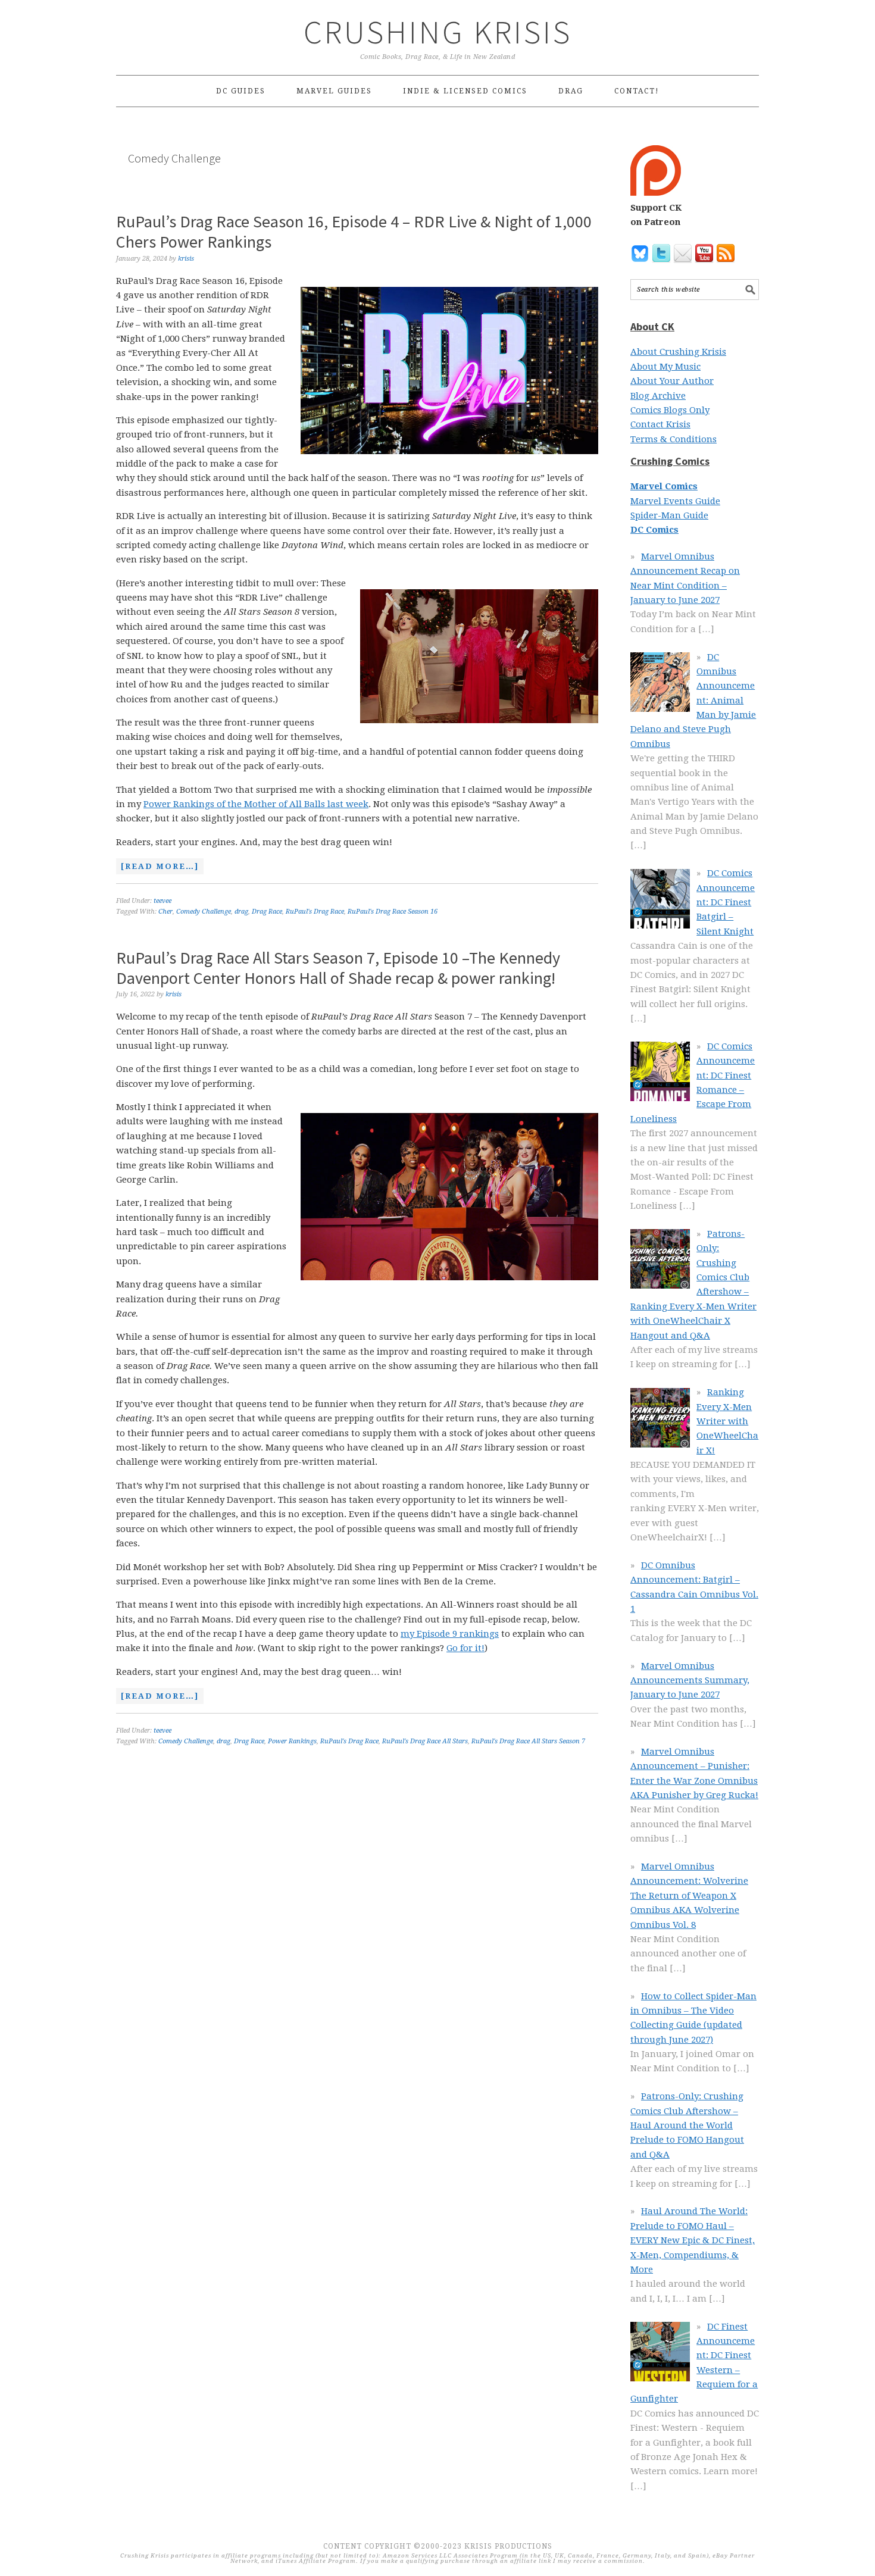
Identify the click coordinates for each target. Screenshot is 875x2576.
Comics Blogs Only (670, 410)
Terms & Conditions (674, 439)
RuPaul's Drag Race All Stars (425, 1741)
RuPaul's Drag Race (315, 912)
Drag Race (267, 912)
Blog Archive (658, 396)
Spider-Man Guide (669, 515)
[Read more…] (157, 868)
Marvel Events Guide (675, 501)
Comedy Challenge (204, 912)
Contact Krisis (660, 424)
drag (241, 912)
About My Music (665, 367)
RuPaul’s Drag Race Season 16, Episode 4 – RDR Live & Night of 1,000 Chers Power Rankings (354, 232)
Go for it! (465, 1648)
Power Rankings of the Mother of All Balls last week (256, 804)
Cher (165, 912)
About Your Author (672, 381)
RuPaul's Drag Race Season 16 (393, 912)
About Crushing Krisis (678, 352)
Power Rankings (292, 1741)
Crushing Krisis (438, 32)
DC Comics (654, 530)
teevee (162, 901)
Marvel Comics (664, 486)
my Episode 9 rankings (450, 1634)
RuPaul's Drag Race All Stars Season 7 (528, 1741)
